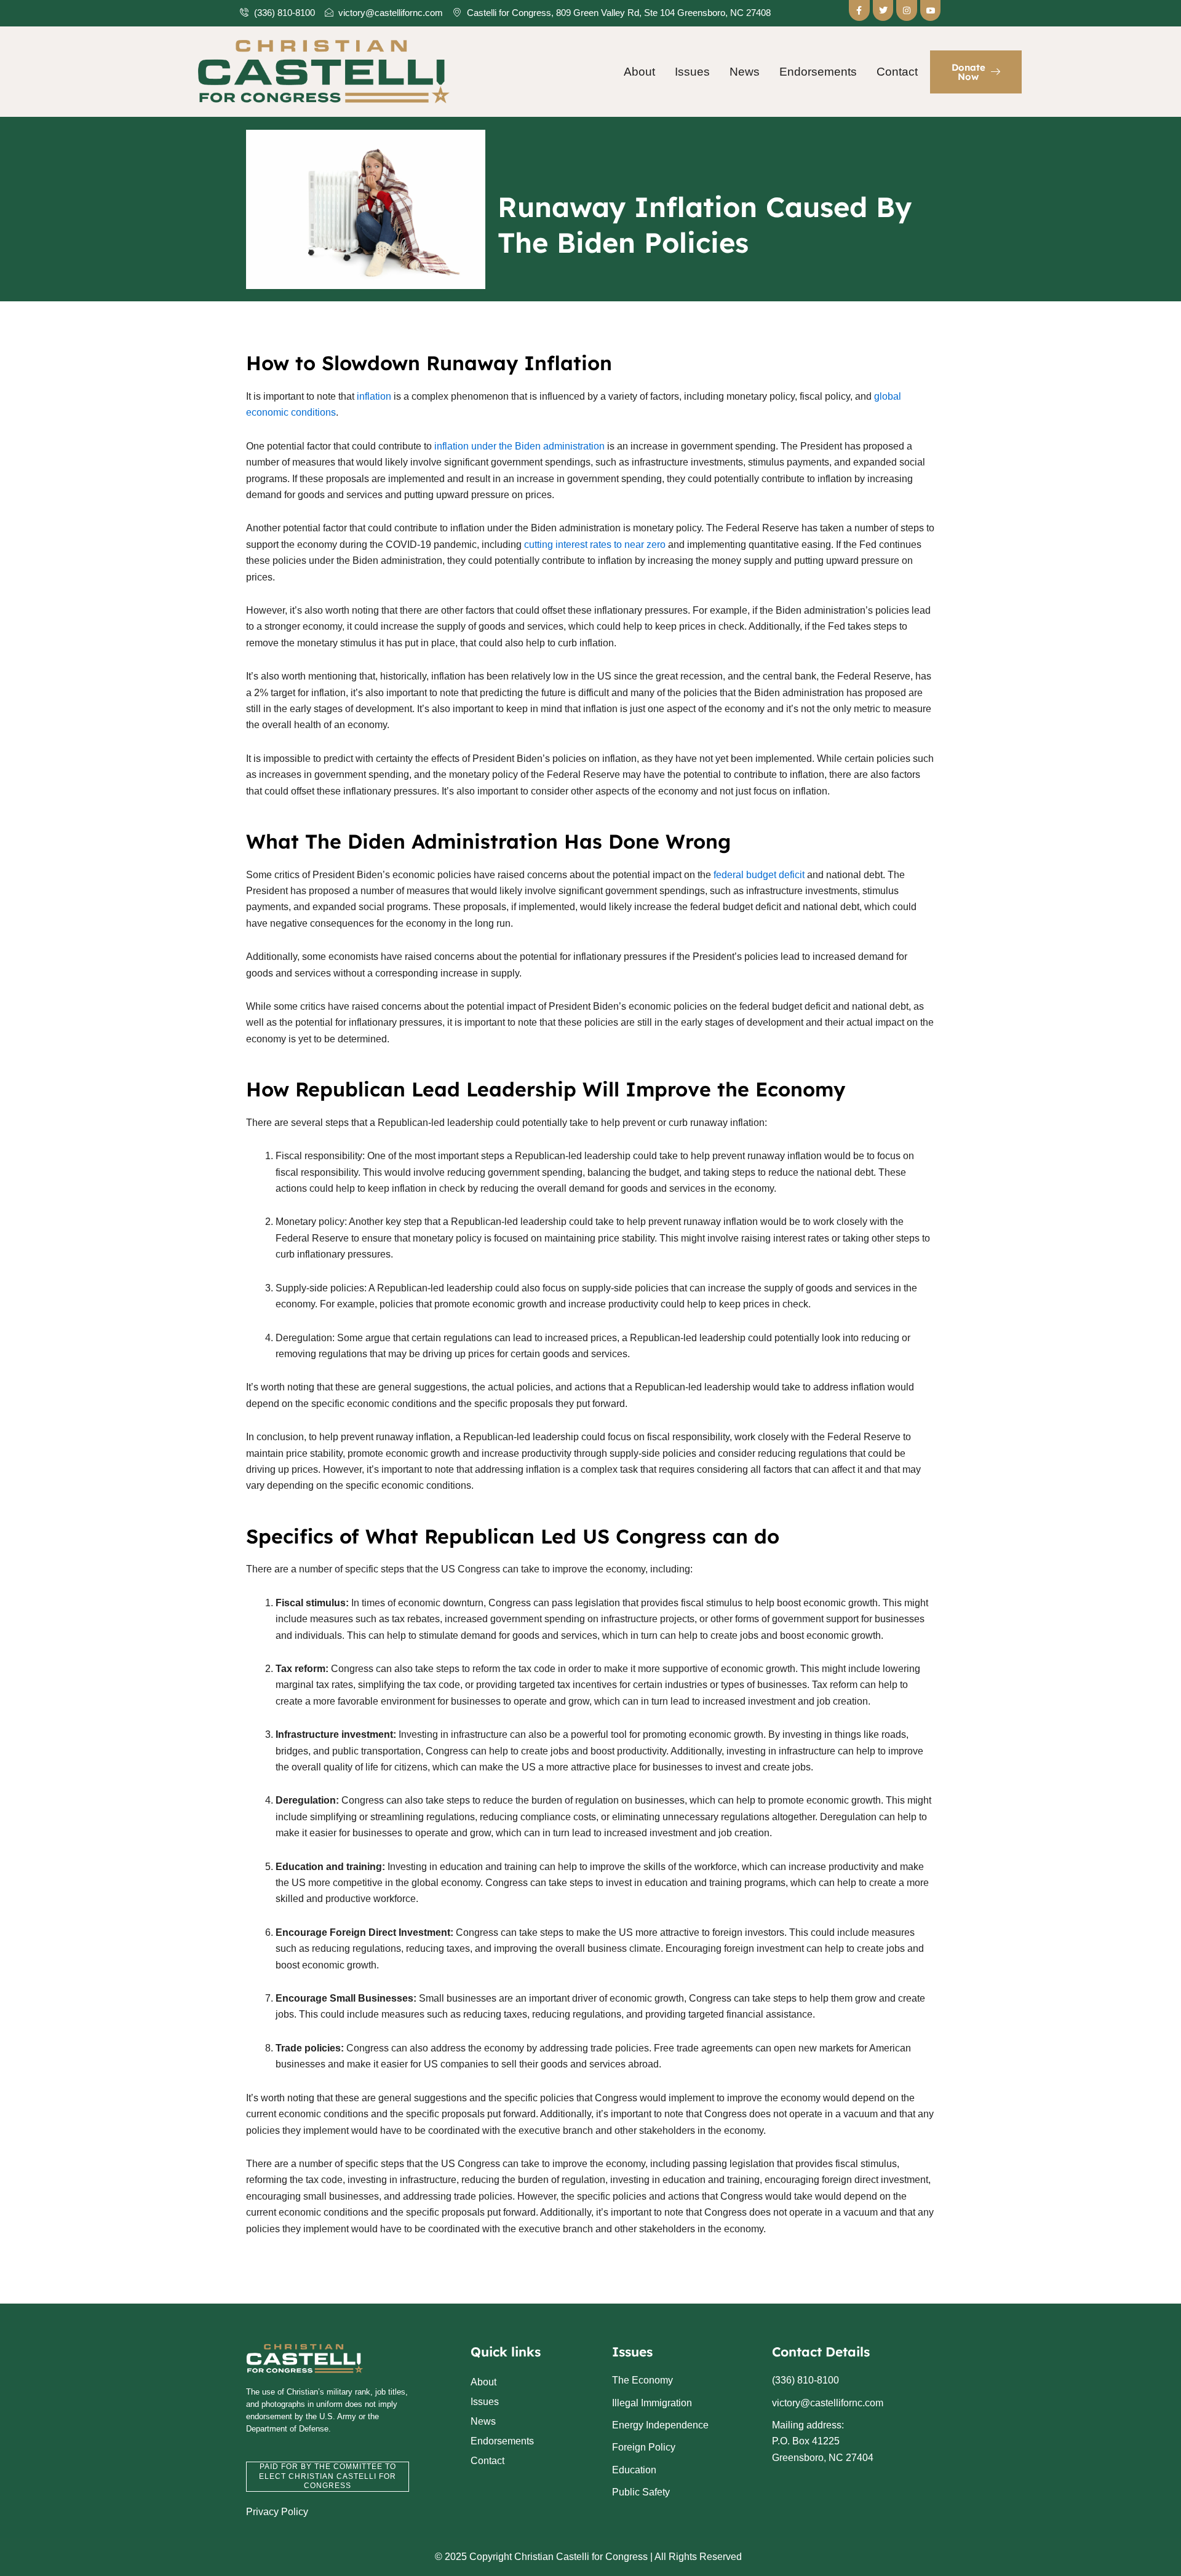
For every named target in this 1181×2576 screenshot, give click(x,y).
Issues (692, 72)
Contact (897, 72)
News (745, 72)
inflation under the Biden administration (519, 446)
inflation (374, 396)
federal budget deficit (759, 875)
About (639, 72)
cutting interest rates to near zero (595, 545)
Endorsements (818, 72)
